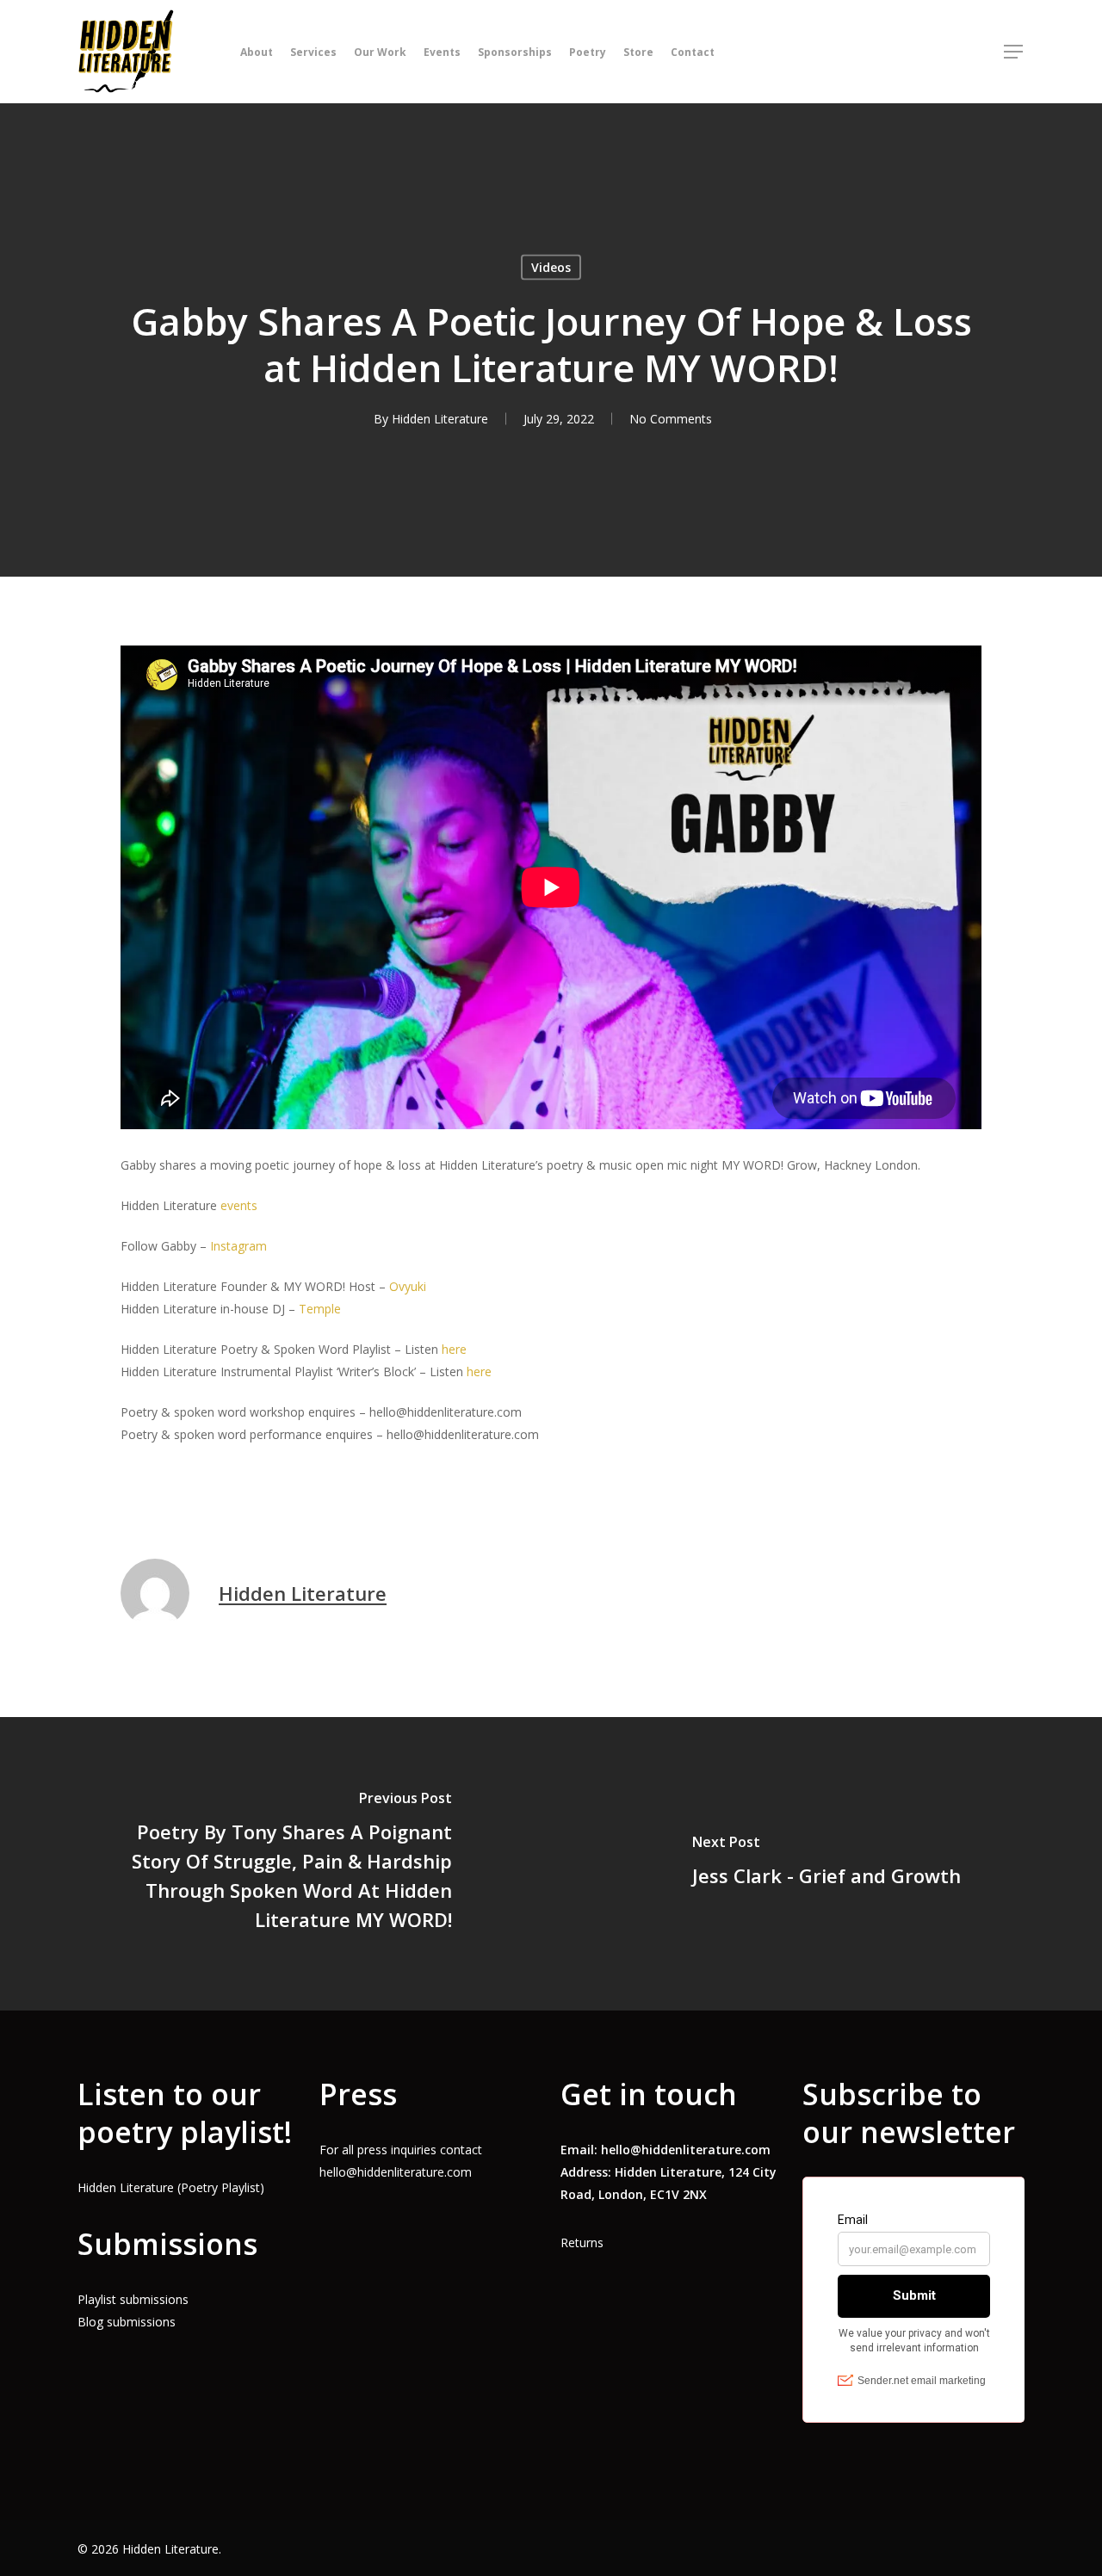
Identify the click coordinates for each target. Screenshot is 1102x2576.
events (239, 1205)
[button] (1014, 52)
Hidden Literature (440, 419)
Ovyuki (408, 1286)
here (454, 1349)
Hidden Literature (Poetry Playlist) (171, 2187)
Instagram (240, 1246)
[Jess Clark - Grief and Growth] (826, 1864)
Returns (582, 2242)
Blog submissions (127, 2322)
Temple (320, 1309)
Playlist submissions (133, 2299)
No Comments (671, 419)
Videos (551, 267)
